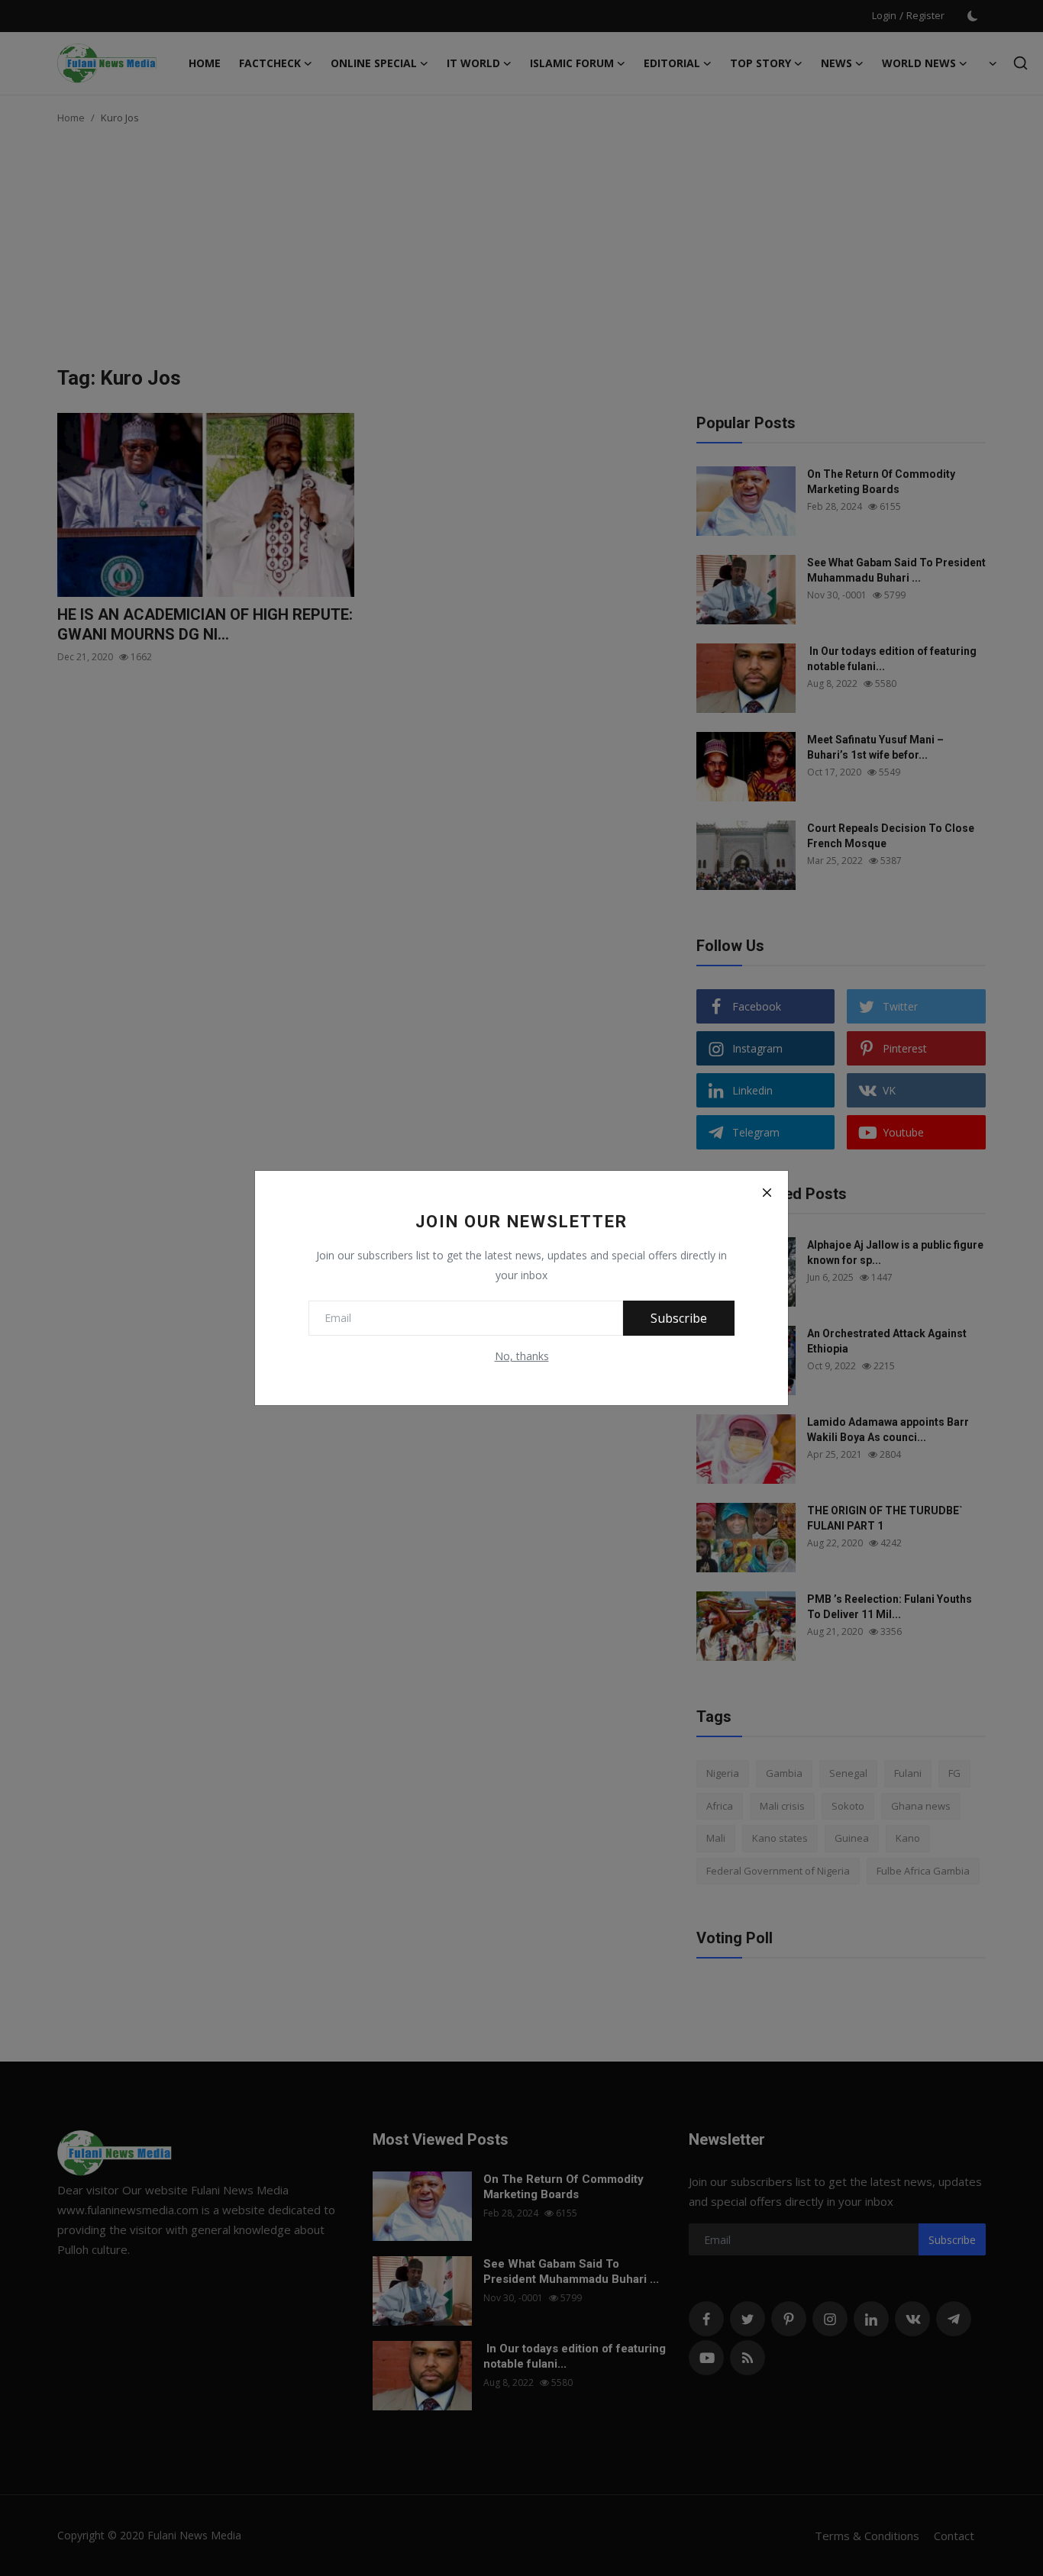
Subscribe (679, 1318)
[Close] (767, 1192)
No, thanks (522, 1356)
